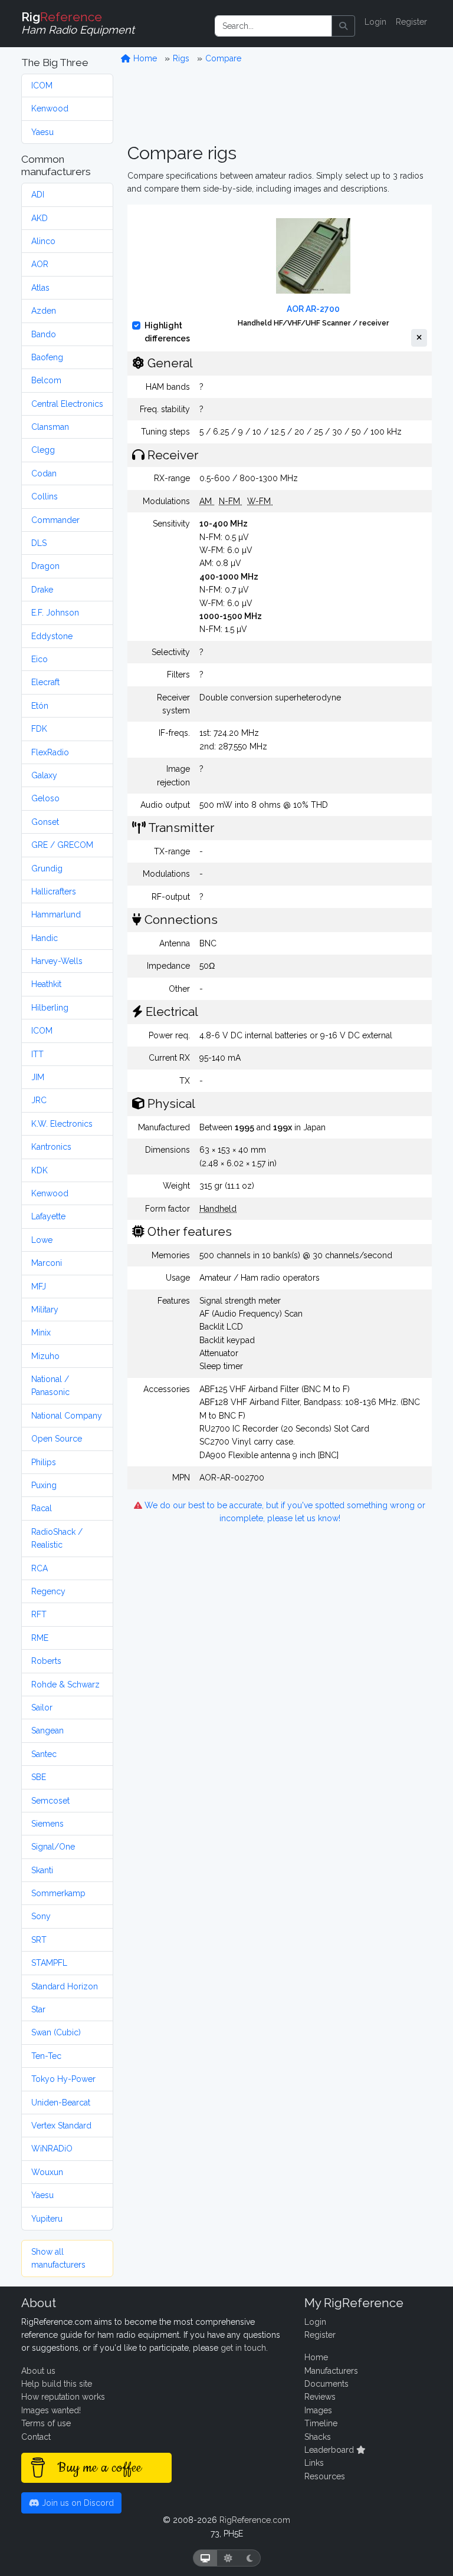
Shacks (318, 2437)
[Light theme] (228, 2558)
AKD (40, 218)
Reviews (320, 2397)
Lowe (42, 1240)
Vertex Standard (61, 2126)
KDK (40, 1170)
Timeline (321, 2423)
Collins (45, 496)
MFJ (39, 1287)
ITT (37, 1054)
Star (38, 2009)
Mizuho (45, 1356)
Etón (40, 706)
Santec (44, 1754)
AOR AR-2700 (313, 309)
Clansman (50, 427)
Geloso (45, 798)
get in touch (243, 2348)
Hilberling (50, 1008)
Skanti (42, 1870)
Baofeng (47, 357)
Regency (48, 1591)
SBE (39, 1777)
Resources (325, 2476)
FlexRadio (50, 752)
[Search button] (343, 26)
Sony (41, 1916)
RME (40, 1638)
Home (144, 58)
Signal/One (53, 1847)
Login (375, 22)
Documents (326, 2384)
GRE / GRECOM (62, 845)
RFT (39, 1614)
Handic (45, 938)
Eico (40, 659)
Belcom (46, 380)
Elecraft (45, 682)
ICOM (42, 85)
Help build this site (57, 2384)
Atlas (40, 288)
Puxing (44, 1485)
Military (45, 1310)
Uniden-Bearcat (61, 2103)
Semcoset (50, 1801)
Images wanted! (51, 2410)
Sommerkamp (58, 1893)
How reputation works (63, 2397)
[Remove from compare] (419, 338)
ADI (38, 195)
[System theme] (205, 2558)
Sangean (47, 1731)
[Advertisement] (280, 104)
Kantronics (51, 1147)
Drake (42, 590)
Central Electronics (67, 404)
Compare (223, 58)
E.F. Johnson (55, 613)
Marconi (47, 1263)
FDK (39, 729)
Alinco (43, 241)
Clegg (43, 450)
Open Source (57, 1439)
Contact (36, 2437)
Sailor (42, 1708)
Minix (41, 1333)
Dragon (45, 566)
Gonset (45, 822)
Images (318, 2410)
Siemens (47, 1824)
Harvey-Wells (57, 961)
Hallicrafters (54, 891)
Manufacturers (331, 2371)
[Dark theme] (250, 2558)
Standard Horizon (65, 1986)
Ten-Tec (46, 2056)
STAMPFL (49, 1963)
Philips (44, 1462)
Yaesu (42, 132)
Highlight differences (167, 332)
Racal (42, 1508)
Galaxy (44, 775)
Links (314, 2463)
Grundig (47, 868)
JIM (38, 1077)
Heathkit (46, 984)
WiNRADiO (52, 2149)
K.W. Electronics (62, 1124)
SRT (39, 1940)
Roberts (46, 1661)
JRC (39, 1100)
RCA (40, 1568)
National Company (67, 1416)
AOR (40, 264)
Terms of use (46, 2423)
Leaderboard (330, 2450)
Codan (44, 473)
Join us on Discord (77, 2503)
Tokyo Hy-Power (63, 2079)
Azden (44, 311)
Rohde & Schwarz (65, 1685)
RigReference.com (255, 2520)
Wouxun (47, 2172)
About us (38, 2371)
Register (411, 22)
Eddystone (52, 636)
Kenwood (50, 108)
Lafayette (48, 1216)
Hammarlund (56, 914)
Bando (44, 334)
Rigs (181, 58)
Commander (55, 520)
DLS (39, 543)
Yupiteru (47, 2219)
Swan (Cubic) (56, 2032)
